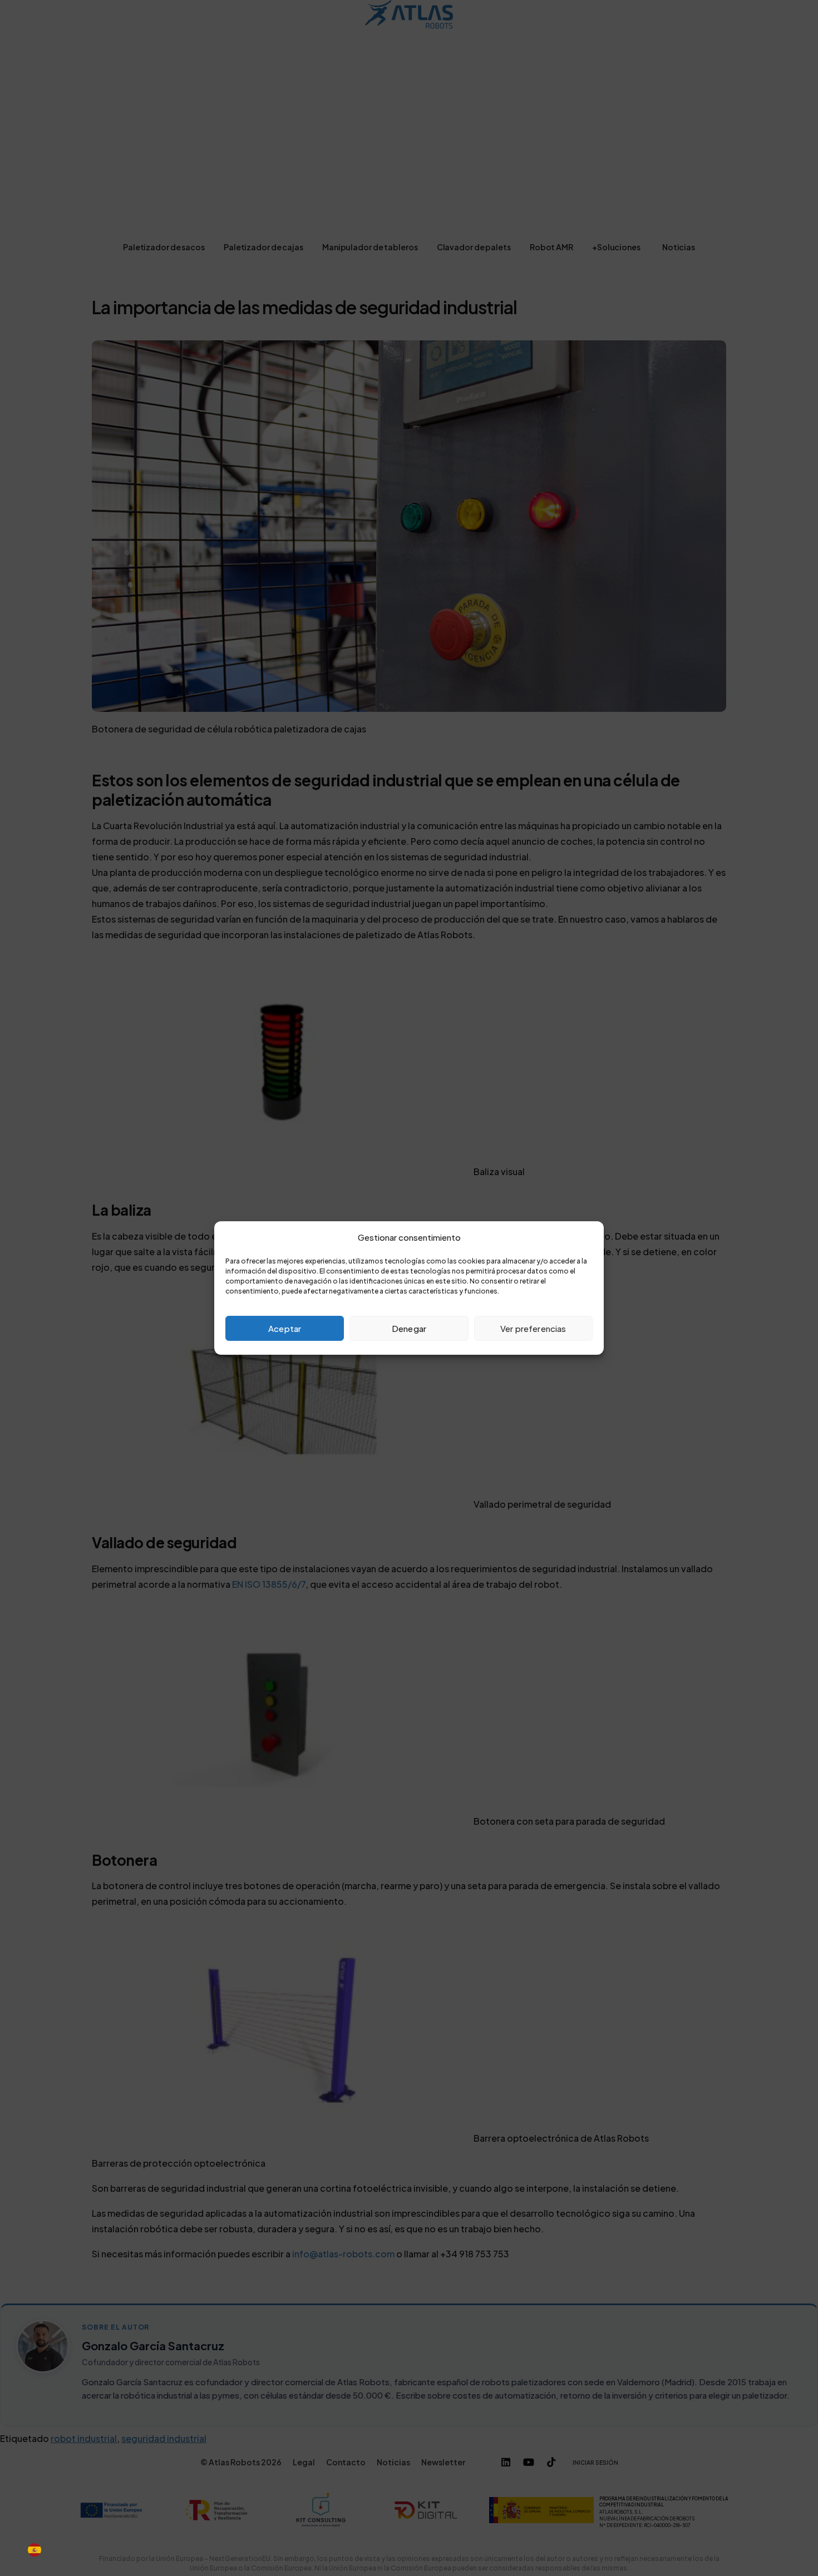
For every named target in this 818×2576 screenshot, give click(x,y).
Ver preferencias (533, 1328)
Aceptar (285, 1328)
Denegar (409, 1328)
